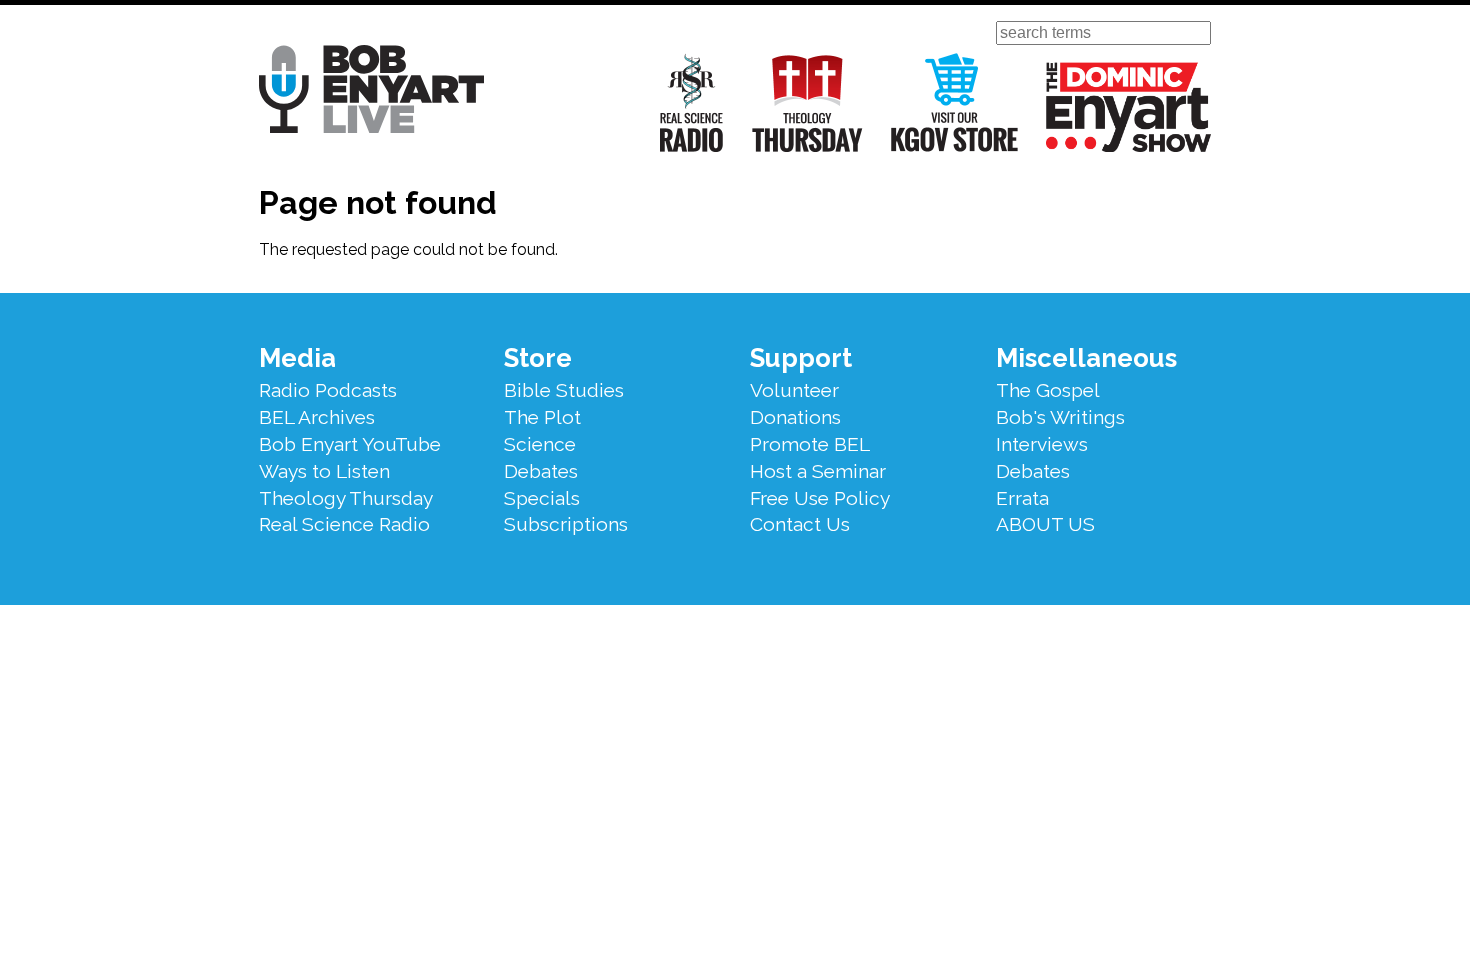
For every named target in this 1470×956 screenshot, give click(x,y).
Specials (542, 498)
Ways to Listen (324, 471)
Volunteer (794, 390)
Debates (541, 471)
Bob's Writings (1060, 417)
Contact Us (800, 524)
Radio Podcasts (328, 390)
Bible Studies (564, 390)
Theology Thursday (807, 102)
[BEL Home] (371, 92)
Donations (795, 417)
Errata (1022, 498)
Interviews (1042, 444)
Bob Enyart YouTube (350, 444)
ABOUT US (1045, 524)
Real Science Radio (692, 102)
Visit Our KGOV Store (954, 102)
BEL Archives (317, 417)
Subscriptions (566, 524)
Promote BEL (810, 444)
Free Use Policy (820, 498)
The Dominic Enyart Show (1128, 107)
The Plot (542, 417)
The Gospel (1048, 390)
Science (540, 444)
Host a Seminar (818, 471)
